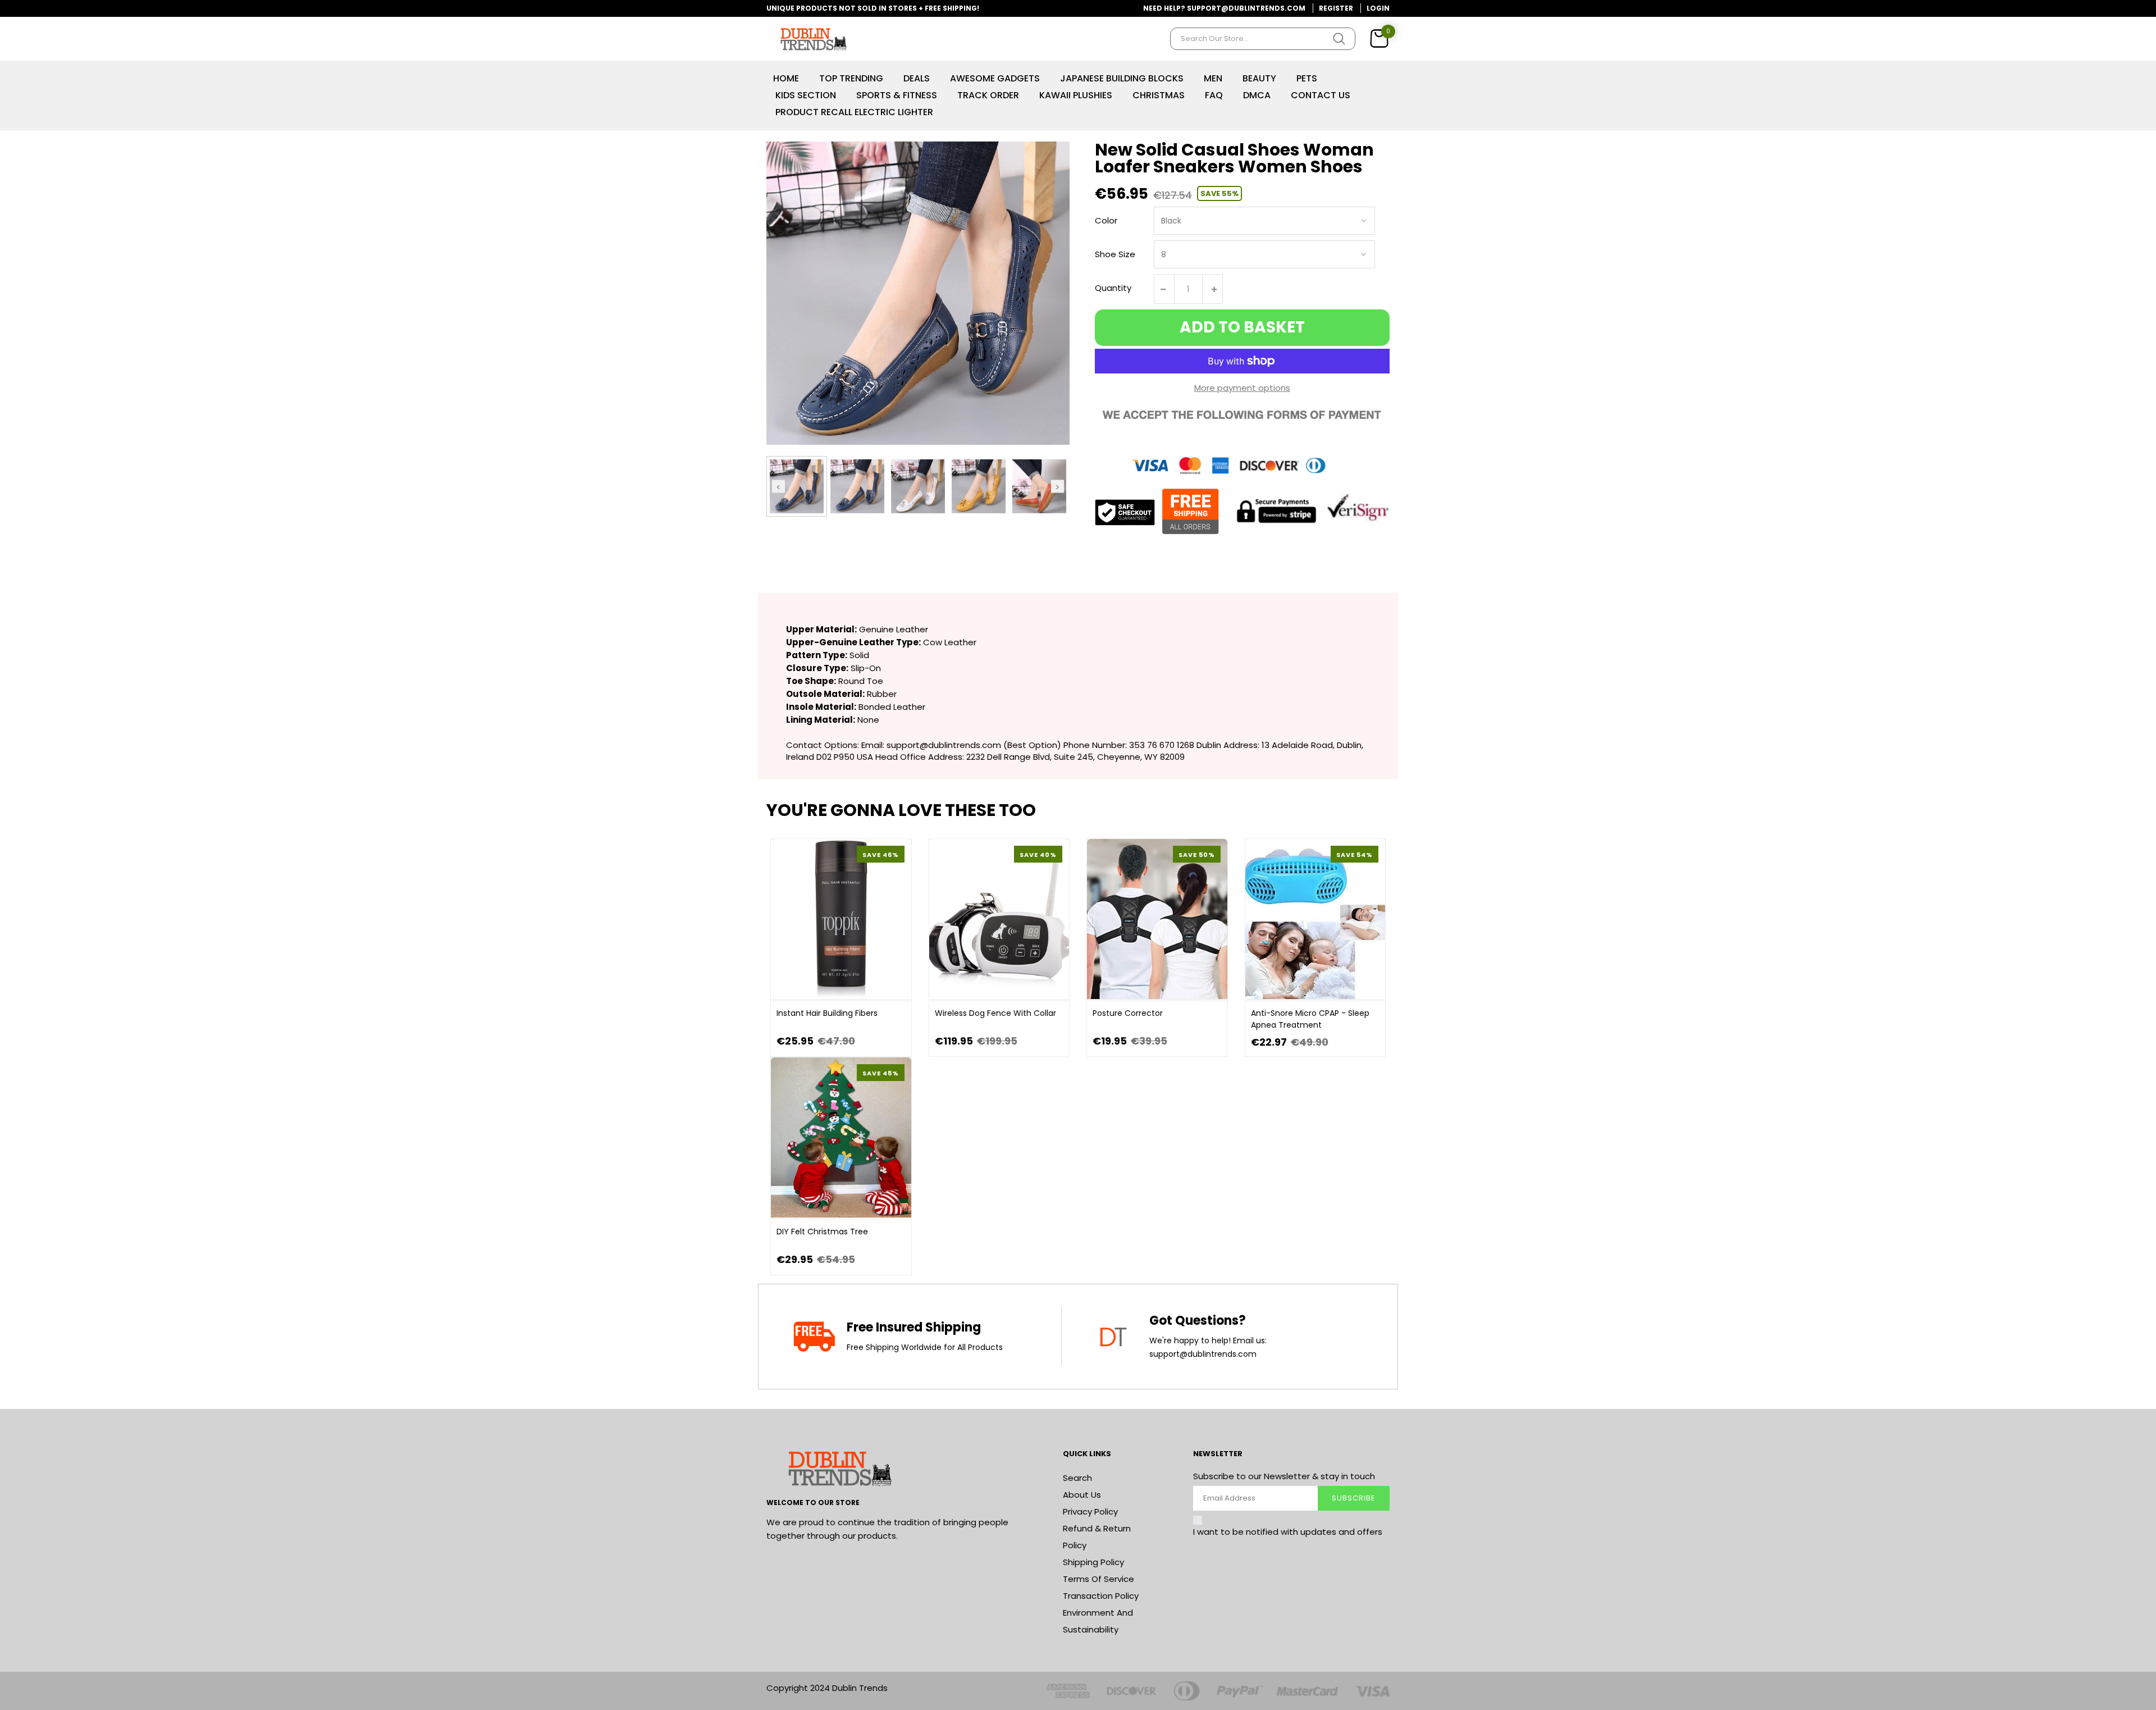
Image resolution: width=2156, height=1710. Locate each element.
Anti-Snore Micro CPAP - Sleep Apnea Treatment (1310, 1019)
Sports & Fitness (897, 95)
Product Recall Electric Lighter (854, 112)
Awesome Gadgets (995, 78)
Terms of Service (1098, 1579)
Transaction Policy (1101, 1596)
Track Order (988, 95)
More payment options (1242, 388)
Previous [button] (778, 486)
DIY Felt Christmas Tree (822, 1232)
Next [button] (1058, 486)
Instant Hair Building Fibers (827, 1013)
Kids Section (806, 95)
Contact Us (1321, 95)
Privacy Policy (1090, 1511)
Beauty (1259, 78)
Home (786, 78)
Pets (1307, 78)
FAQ (1214, 95)
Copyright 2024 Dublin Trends (827, 1688)
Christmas (1159, 95)
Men (1213, 78)
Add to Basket (1242, 327)
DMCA (1257, 95)
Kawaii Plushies (1076, 95)
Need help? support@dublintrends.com (1224, 8)
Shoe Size (1115, 254)
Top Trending (851, 78)
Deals (917, 78)
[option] (797, 486)
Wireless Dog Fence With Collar (995, 1013)
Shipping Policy (1093, 1562)
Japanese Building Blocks (1122, 78)
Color (1106, 220)
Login (1378, 8)
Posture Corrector (1128, 1013)
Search (1077, 1478)
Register (1336, 8)
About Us (1082, 1495)
